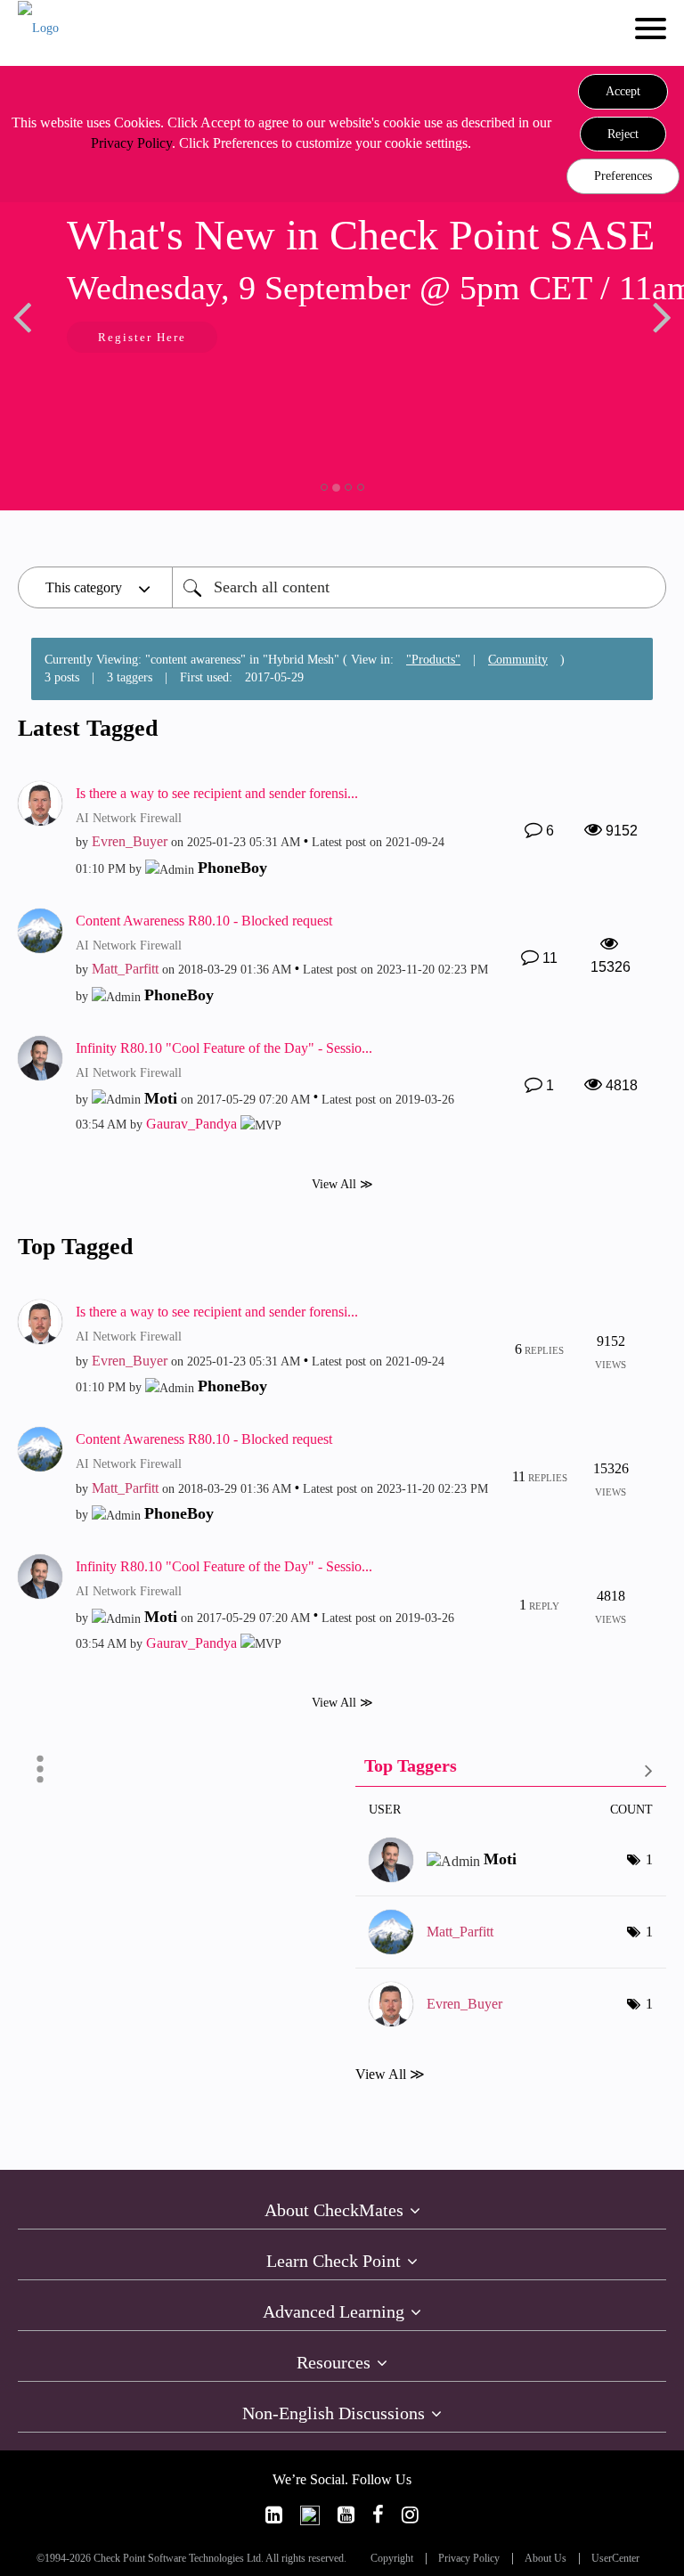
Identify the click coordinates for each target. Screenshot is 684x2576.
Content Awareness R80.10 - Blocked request (204, 921)
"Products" (433, 660)
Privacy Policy (131, 143)
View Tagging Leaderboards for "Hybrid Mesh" (511, 1769)
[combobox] (419, 587)
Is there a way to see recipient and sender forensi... (217, 793)
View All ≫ (342, 1183)
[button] (623, 92)
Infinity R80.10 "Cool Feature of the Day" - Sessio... (224, 1048)
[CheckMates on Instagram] (410, 2515)
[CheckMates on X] (310, 2515)
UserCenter (615, 2559)
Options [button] (40, 1769)
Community (518, 660)
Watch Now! (322, 339)
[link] (274, 2515)
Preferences (623, 176)
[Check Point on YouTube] (346, 2515)
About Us (546, 2559)
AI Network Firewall (129, 818)
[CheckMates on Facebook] (378, 2515)
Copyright (392, 2559)
